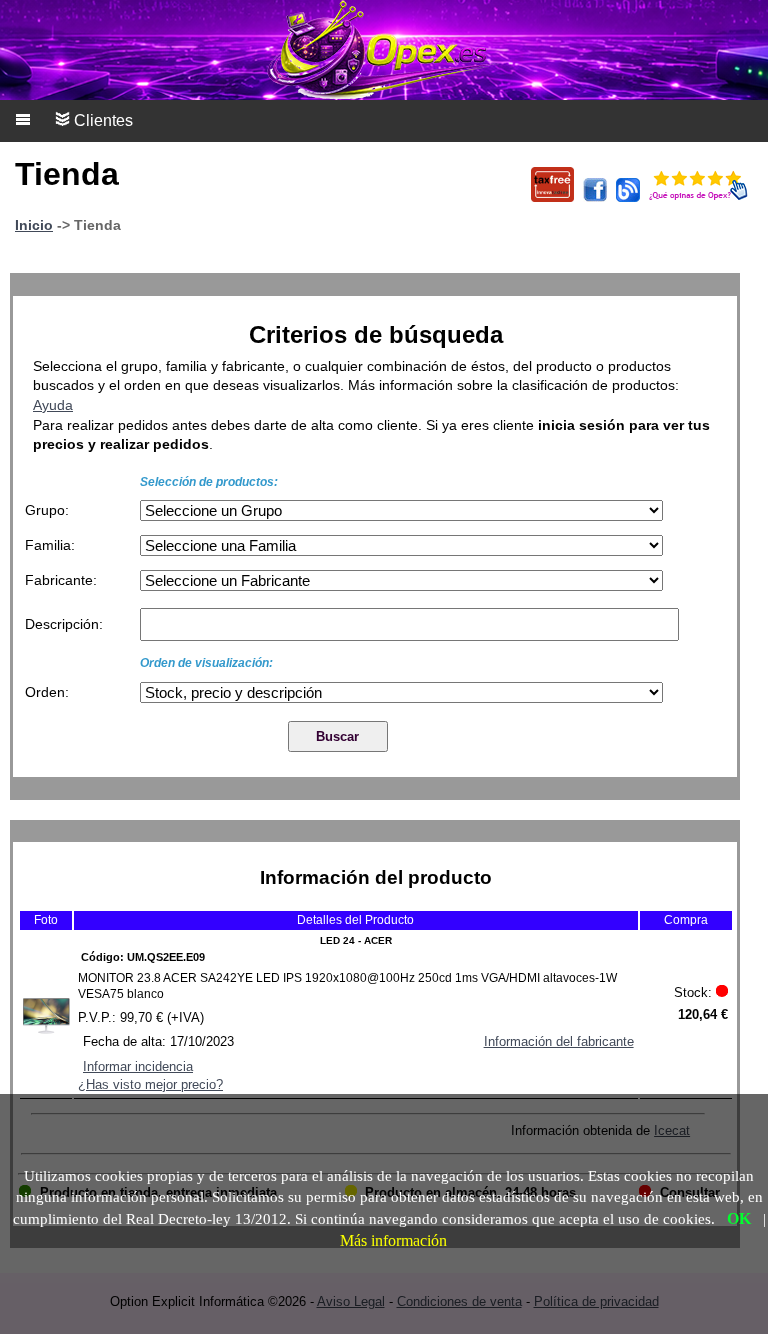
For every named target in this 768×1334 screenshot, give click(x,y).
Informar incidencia (138, 1066)
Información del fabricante (559, 1041)
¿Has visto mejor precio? (150, 1084)
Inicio (34, 225)
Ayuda (53, 405)
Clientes (101, 120)
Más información (393, 1240)
